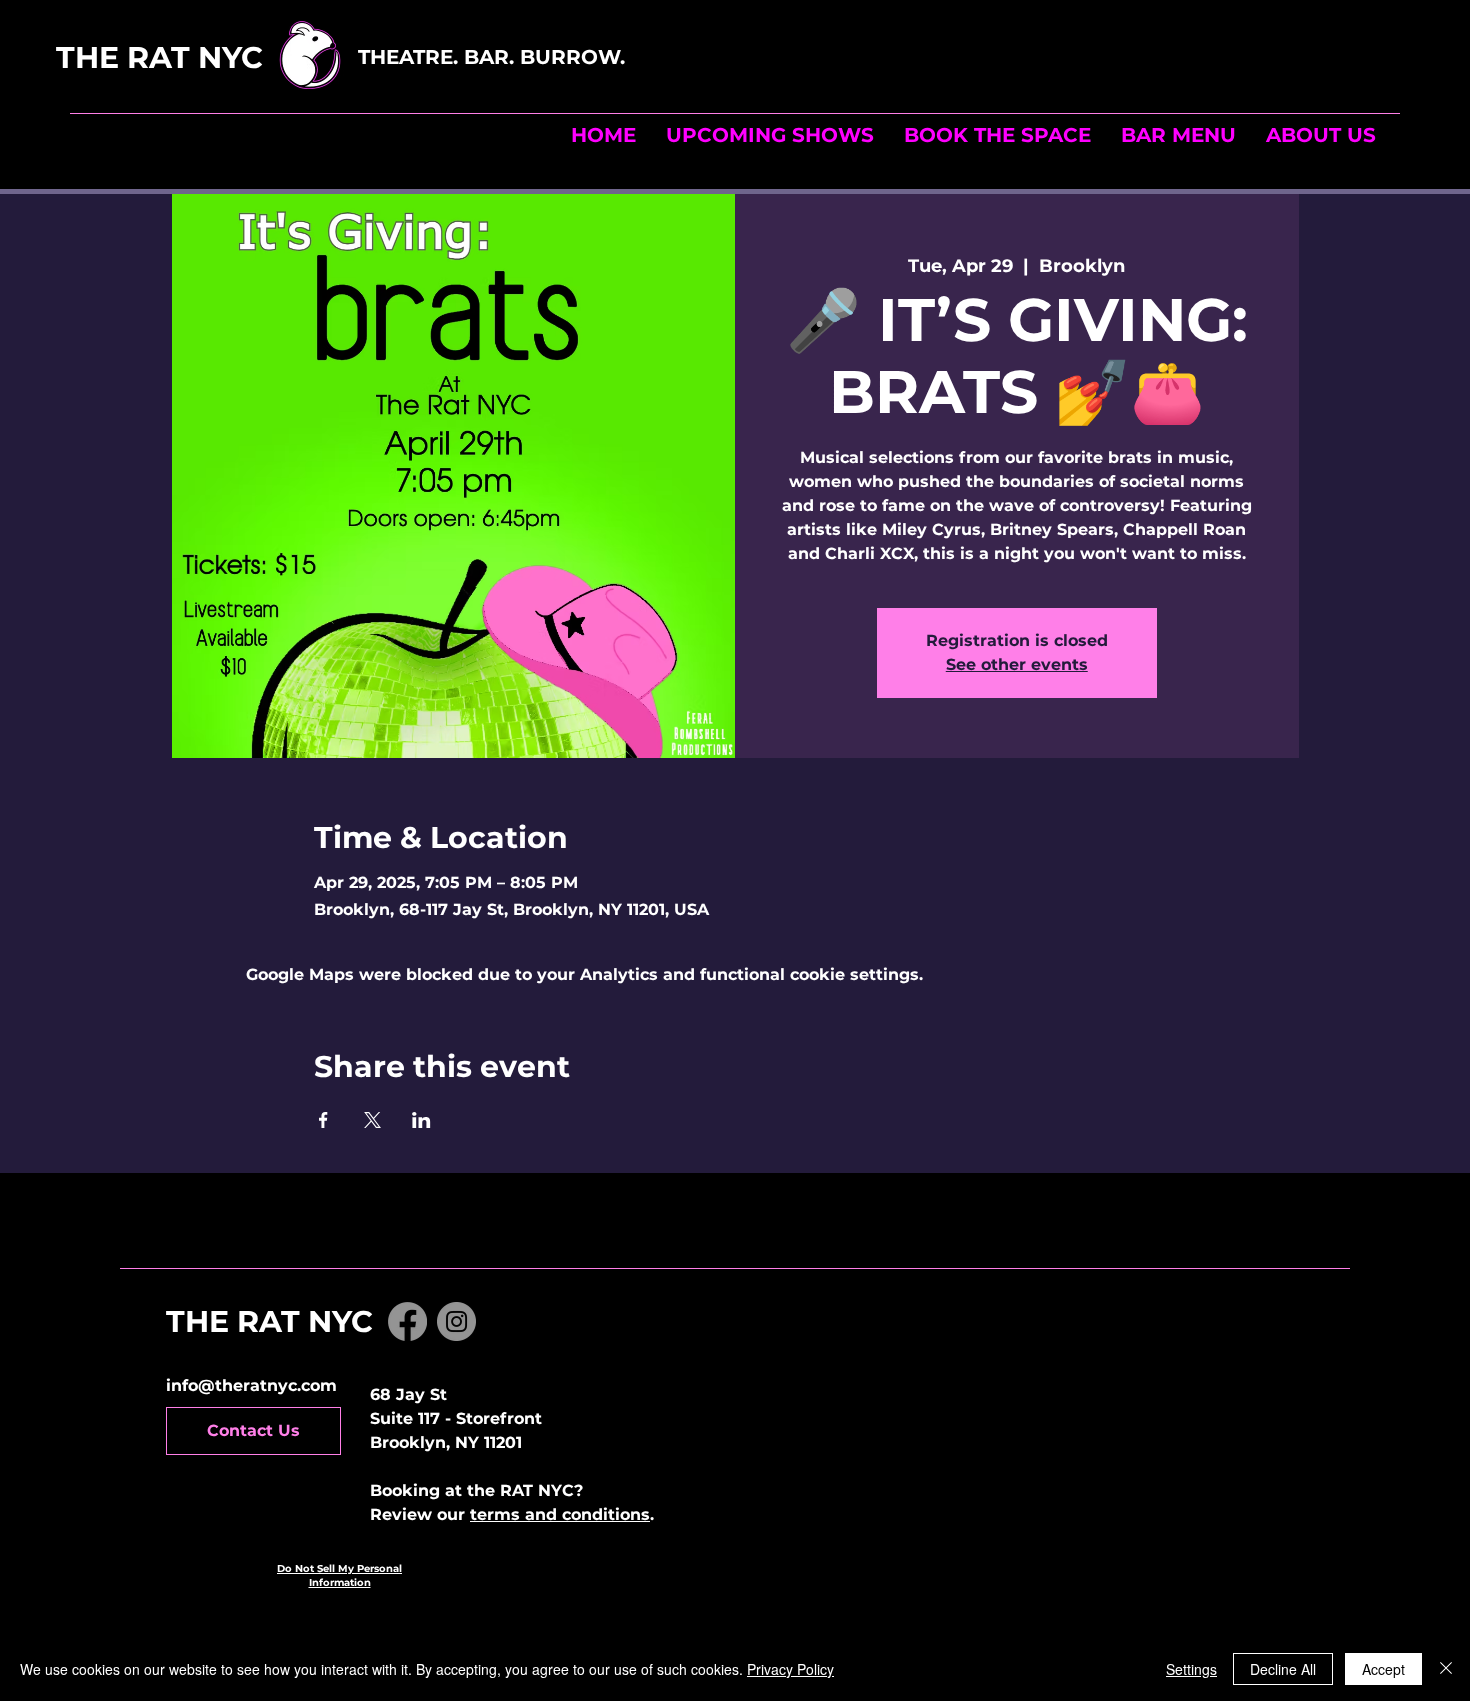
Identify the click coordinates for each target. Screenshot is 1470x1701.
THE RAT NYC (203, 57)
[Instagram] (456, 1321)
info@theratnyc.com (251, 1385)
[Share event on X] (372, 1120)
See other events (1017, 664)
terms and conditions (560, 1514)
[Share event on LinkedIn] (421, 1120)
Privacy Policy (790, 1669)
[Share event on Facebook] (323, 1120)
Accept (1383, 1669)
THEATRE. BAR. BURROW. (494, 57)
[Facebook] (407, 1321)
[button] (997, 135)
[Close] (1446, 1669)
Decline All (1283, 1669)
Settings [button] (1191, 1669)
